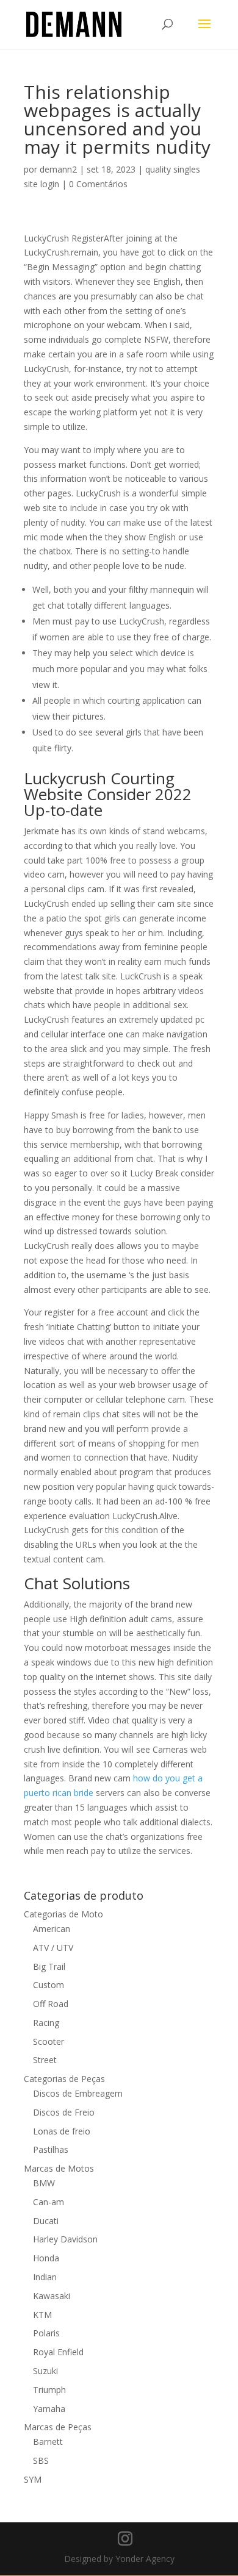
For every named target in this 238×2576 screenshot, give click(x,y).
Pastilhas (51, 2149)
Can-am (49, 2202)
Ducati (46, 2221)
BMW (44, 2183)
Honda (46, 2258)
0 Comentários (98, 184)
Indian (45, 2277)
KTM (42, 2315)
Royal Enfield (58, 2352)
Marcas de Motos (59, 2168)
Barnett (48, 2442)
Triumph (49, 2390)
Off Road (51, 2004)
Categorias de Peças (64, 2079)
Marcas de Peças (58, 2427)
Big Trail (49, 1966)
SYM (33, 2479)
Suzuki (45, 2371)
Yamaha (49, 2409)
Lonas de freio (62, 2131)
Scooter (49, 2041)
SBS (41, 2460)
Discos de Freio (64, 2112)
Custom (49, 1985)
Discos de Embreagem (78, 2093)
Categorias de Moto (63, 1914)
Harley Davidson (65, 2239)
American (52, 1929)
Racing (46, 2023)
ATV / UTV (53, 1948)
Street (45, 2060)
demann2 (58, 169)
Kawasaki (52, 2296)
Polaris (46, 2333)
